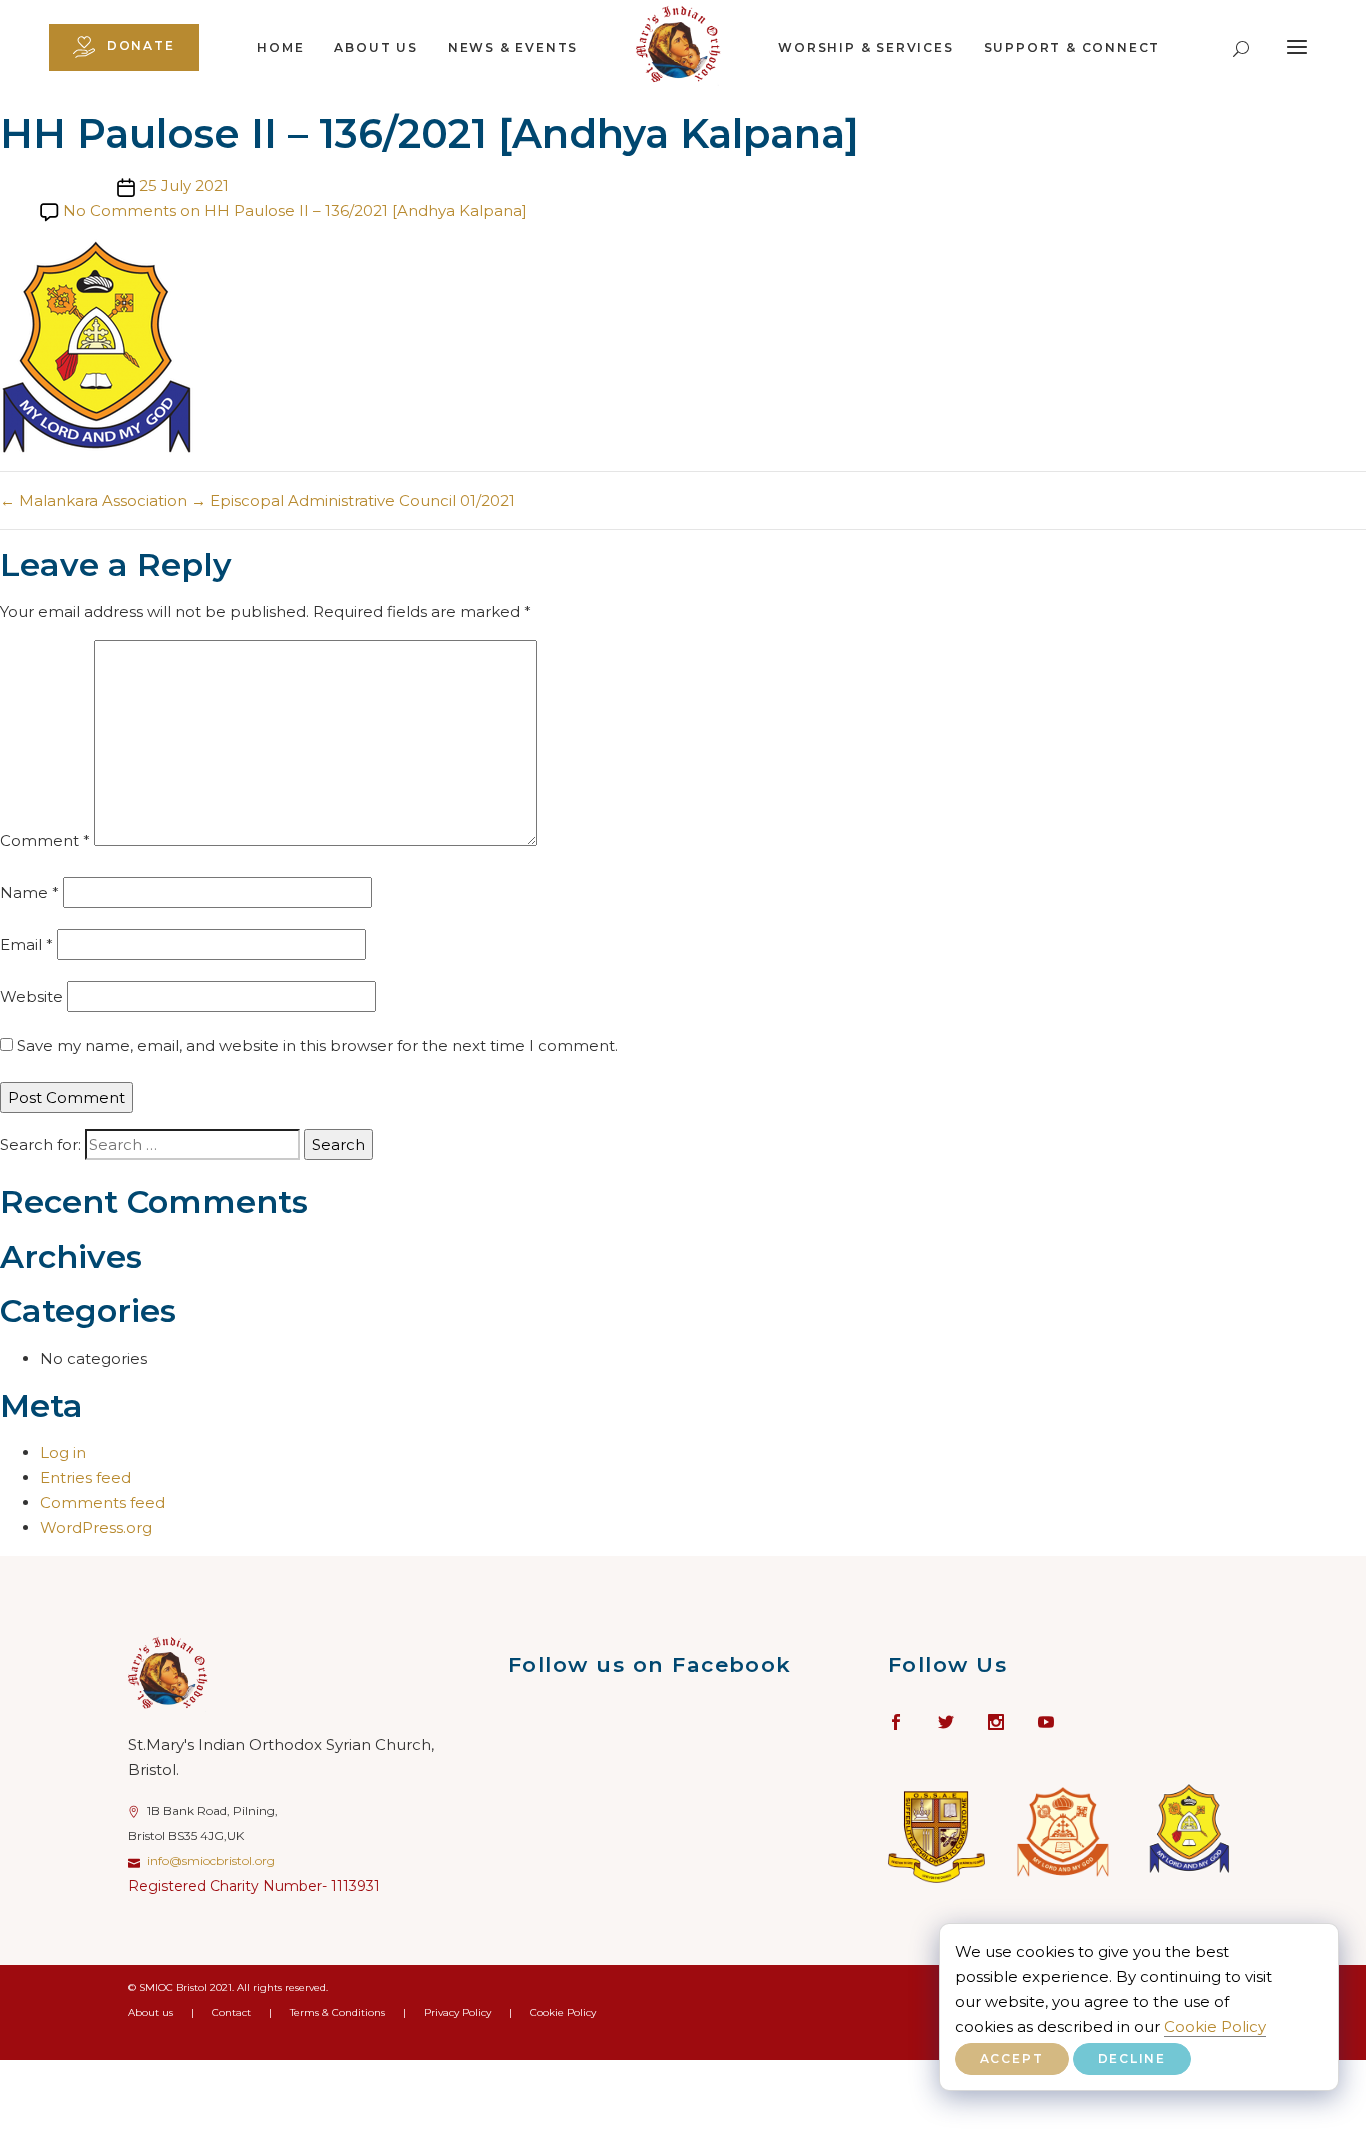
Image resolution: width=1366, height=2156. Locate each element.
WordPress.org (96, 1527)
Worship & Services (865, 47)
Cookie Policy (1215, 2026)
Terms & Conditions (337, 2012)
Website (31, 996)
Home (280, 47)
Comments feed (102, 1502)
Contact (231, 2012)
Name (29, 892)
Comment (45, 840)
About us (375, 47)
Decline (1132, 2058)
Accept (1012, 2058)
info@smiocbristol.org (211, 1860)
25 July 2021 (184, 185)
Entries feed (85, 1477)
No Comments (295, 210)
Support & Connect (1072, 47)
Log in (63, 1452)
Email (26, 944)
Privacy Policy (457, 2012)
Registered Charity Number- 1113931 (254, 1886)
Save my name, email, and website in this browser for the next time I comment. (317, 1045)
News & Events (513, 47)
